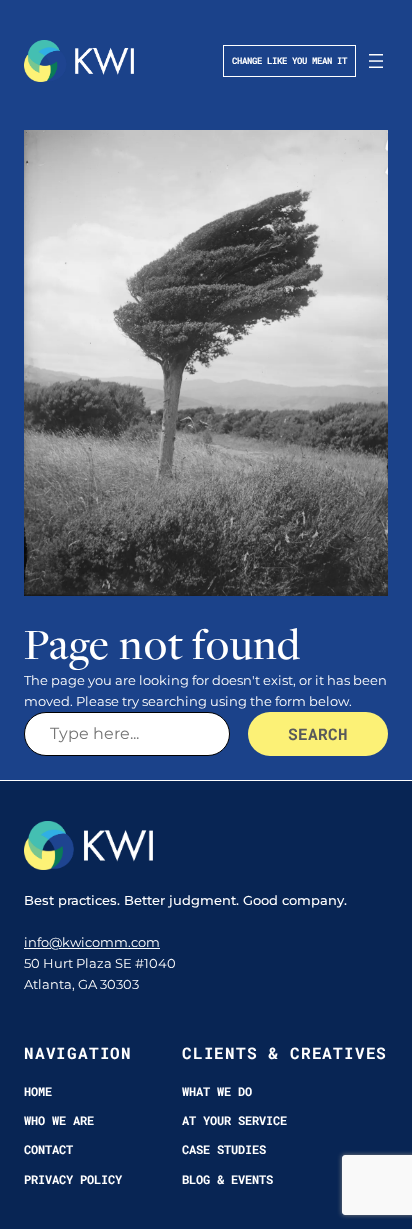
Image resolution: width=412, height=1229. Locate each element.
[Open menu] (376, 61)
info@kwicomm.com (92, 942)
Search (318, 733)
